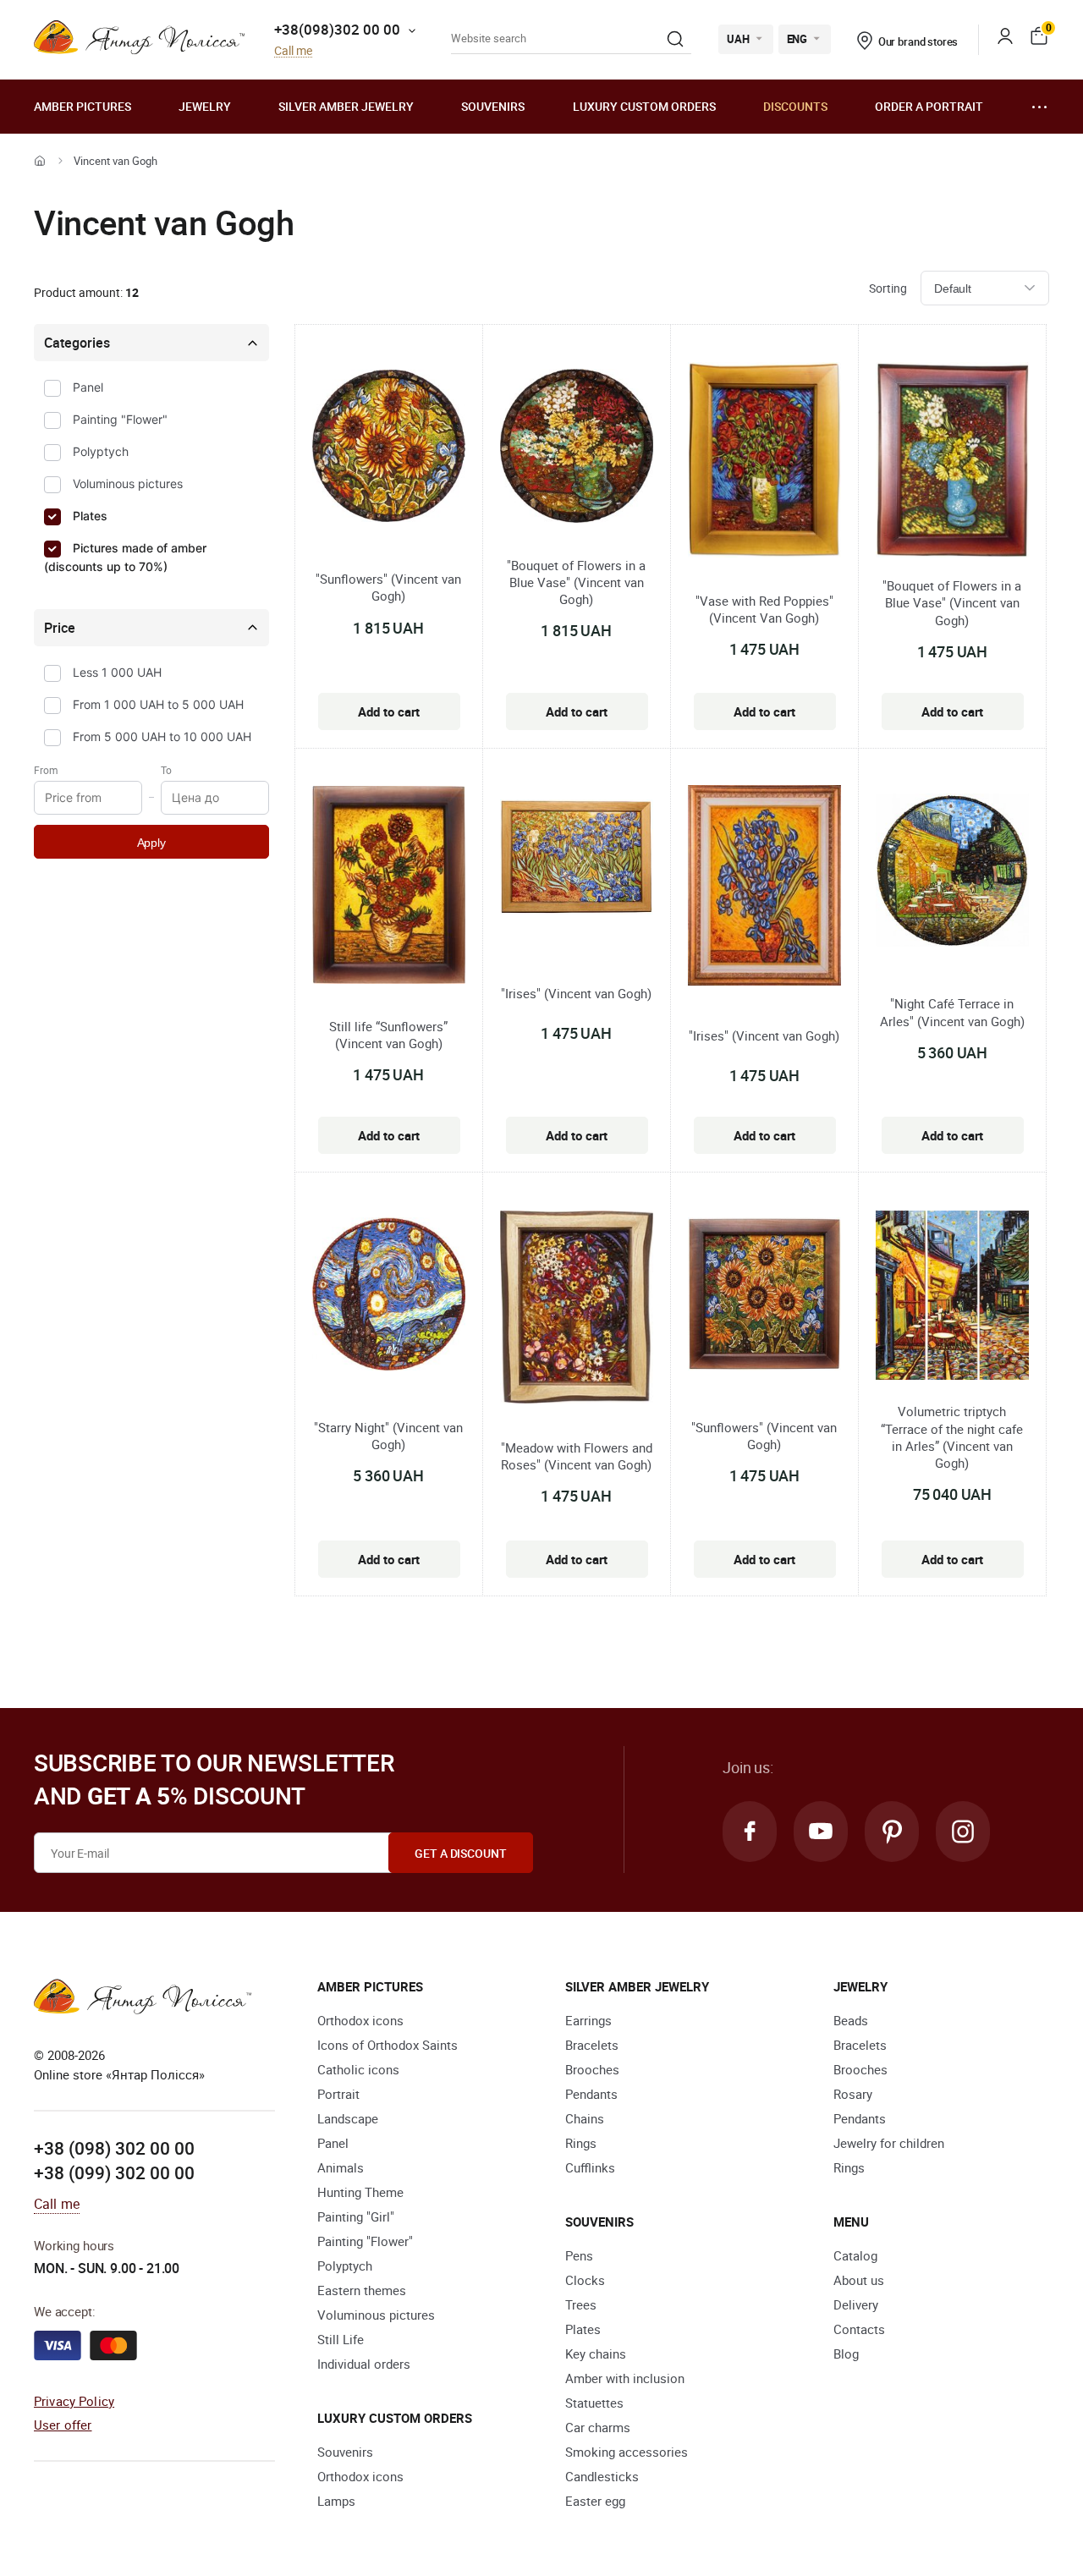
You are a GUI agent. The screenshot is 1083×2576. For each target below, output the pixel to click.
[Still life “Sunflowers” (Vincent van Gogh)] (389, 888)
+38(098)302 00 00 (337, 29)
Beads (851, 2020)
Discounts (795, 106)
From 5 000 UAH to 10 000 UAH (162, 736)
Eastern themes (362, 2290)
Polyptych (101, 451)
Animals (341, 2167)
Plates (90, 516)
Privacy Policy (74, 2401)
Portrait (338, 2094)
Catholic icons (358, 2069)
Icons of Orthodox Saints (388, 2045)
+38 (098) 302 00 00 (114, 2148)
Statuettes (594, 2403)
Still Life (341, 2339)
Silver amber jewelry (346, 106)
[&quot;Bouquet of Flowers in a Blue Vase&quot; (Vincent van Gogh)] (577, 448)
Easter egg (595, 2501)
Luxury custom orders (644, 106)
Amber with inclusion (625, 2378)
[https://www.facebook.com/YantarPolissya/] (750, 1832)
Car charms (598, 2427)
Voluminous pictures (128, 483)
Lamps (336, 2501)
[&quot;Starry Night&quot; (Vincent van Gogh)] (389, 1296)
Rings (581, 2143)
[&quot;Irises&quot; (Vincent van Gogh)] (577, 860)
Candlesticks (602, 2476)
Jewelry (205, 106)
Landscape (348, 2118)
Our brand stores (918, 41)
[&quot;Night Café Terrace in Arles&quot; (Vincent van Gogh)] (952, 873)
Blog (846, 2354)
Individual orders (364, 2364)
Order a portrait (929, 106)
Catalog (855, 2255)
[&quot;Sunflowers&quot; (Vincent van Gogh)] (389, 448)
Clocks (585, 2280)
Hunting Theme (360, 2192)
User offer (63, 2425)
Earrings (588, 2020)
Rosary (853, 2094)
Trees (581, 2304)
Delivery (856, 2304)
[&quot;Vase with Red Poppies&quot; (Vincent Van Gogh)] (764, 462)
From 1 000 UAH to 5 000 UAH (158, 704)
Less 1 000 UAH (117, 672)
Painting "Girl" (356, 2216)
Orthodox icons (360, 2020)
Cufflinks (590, 2167)
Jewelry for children (889, 2143)
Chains (585, 2118)
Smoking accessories (627, 2452)
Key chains (596, 2354)
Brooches (592, 2069)
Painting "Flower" (120, 419)
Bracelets (592, 2045)
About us (859, 2280)
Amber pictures (82, 106)
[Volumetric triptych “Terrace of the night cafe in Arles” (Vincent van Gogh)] (952, 1297)
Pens (579, 2255)
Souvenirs (493, 106)
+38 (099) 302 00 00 (114, 2172)
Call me (293, 51)
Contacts (859, 2329)
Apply (151, 843)
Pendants (591, 2094)
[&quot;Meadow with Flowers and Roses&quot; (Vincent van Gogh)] (577, 1310)
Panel (88, 387)
